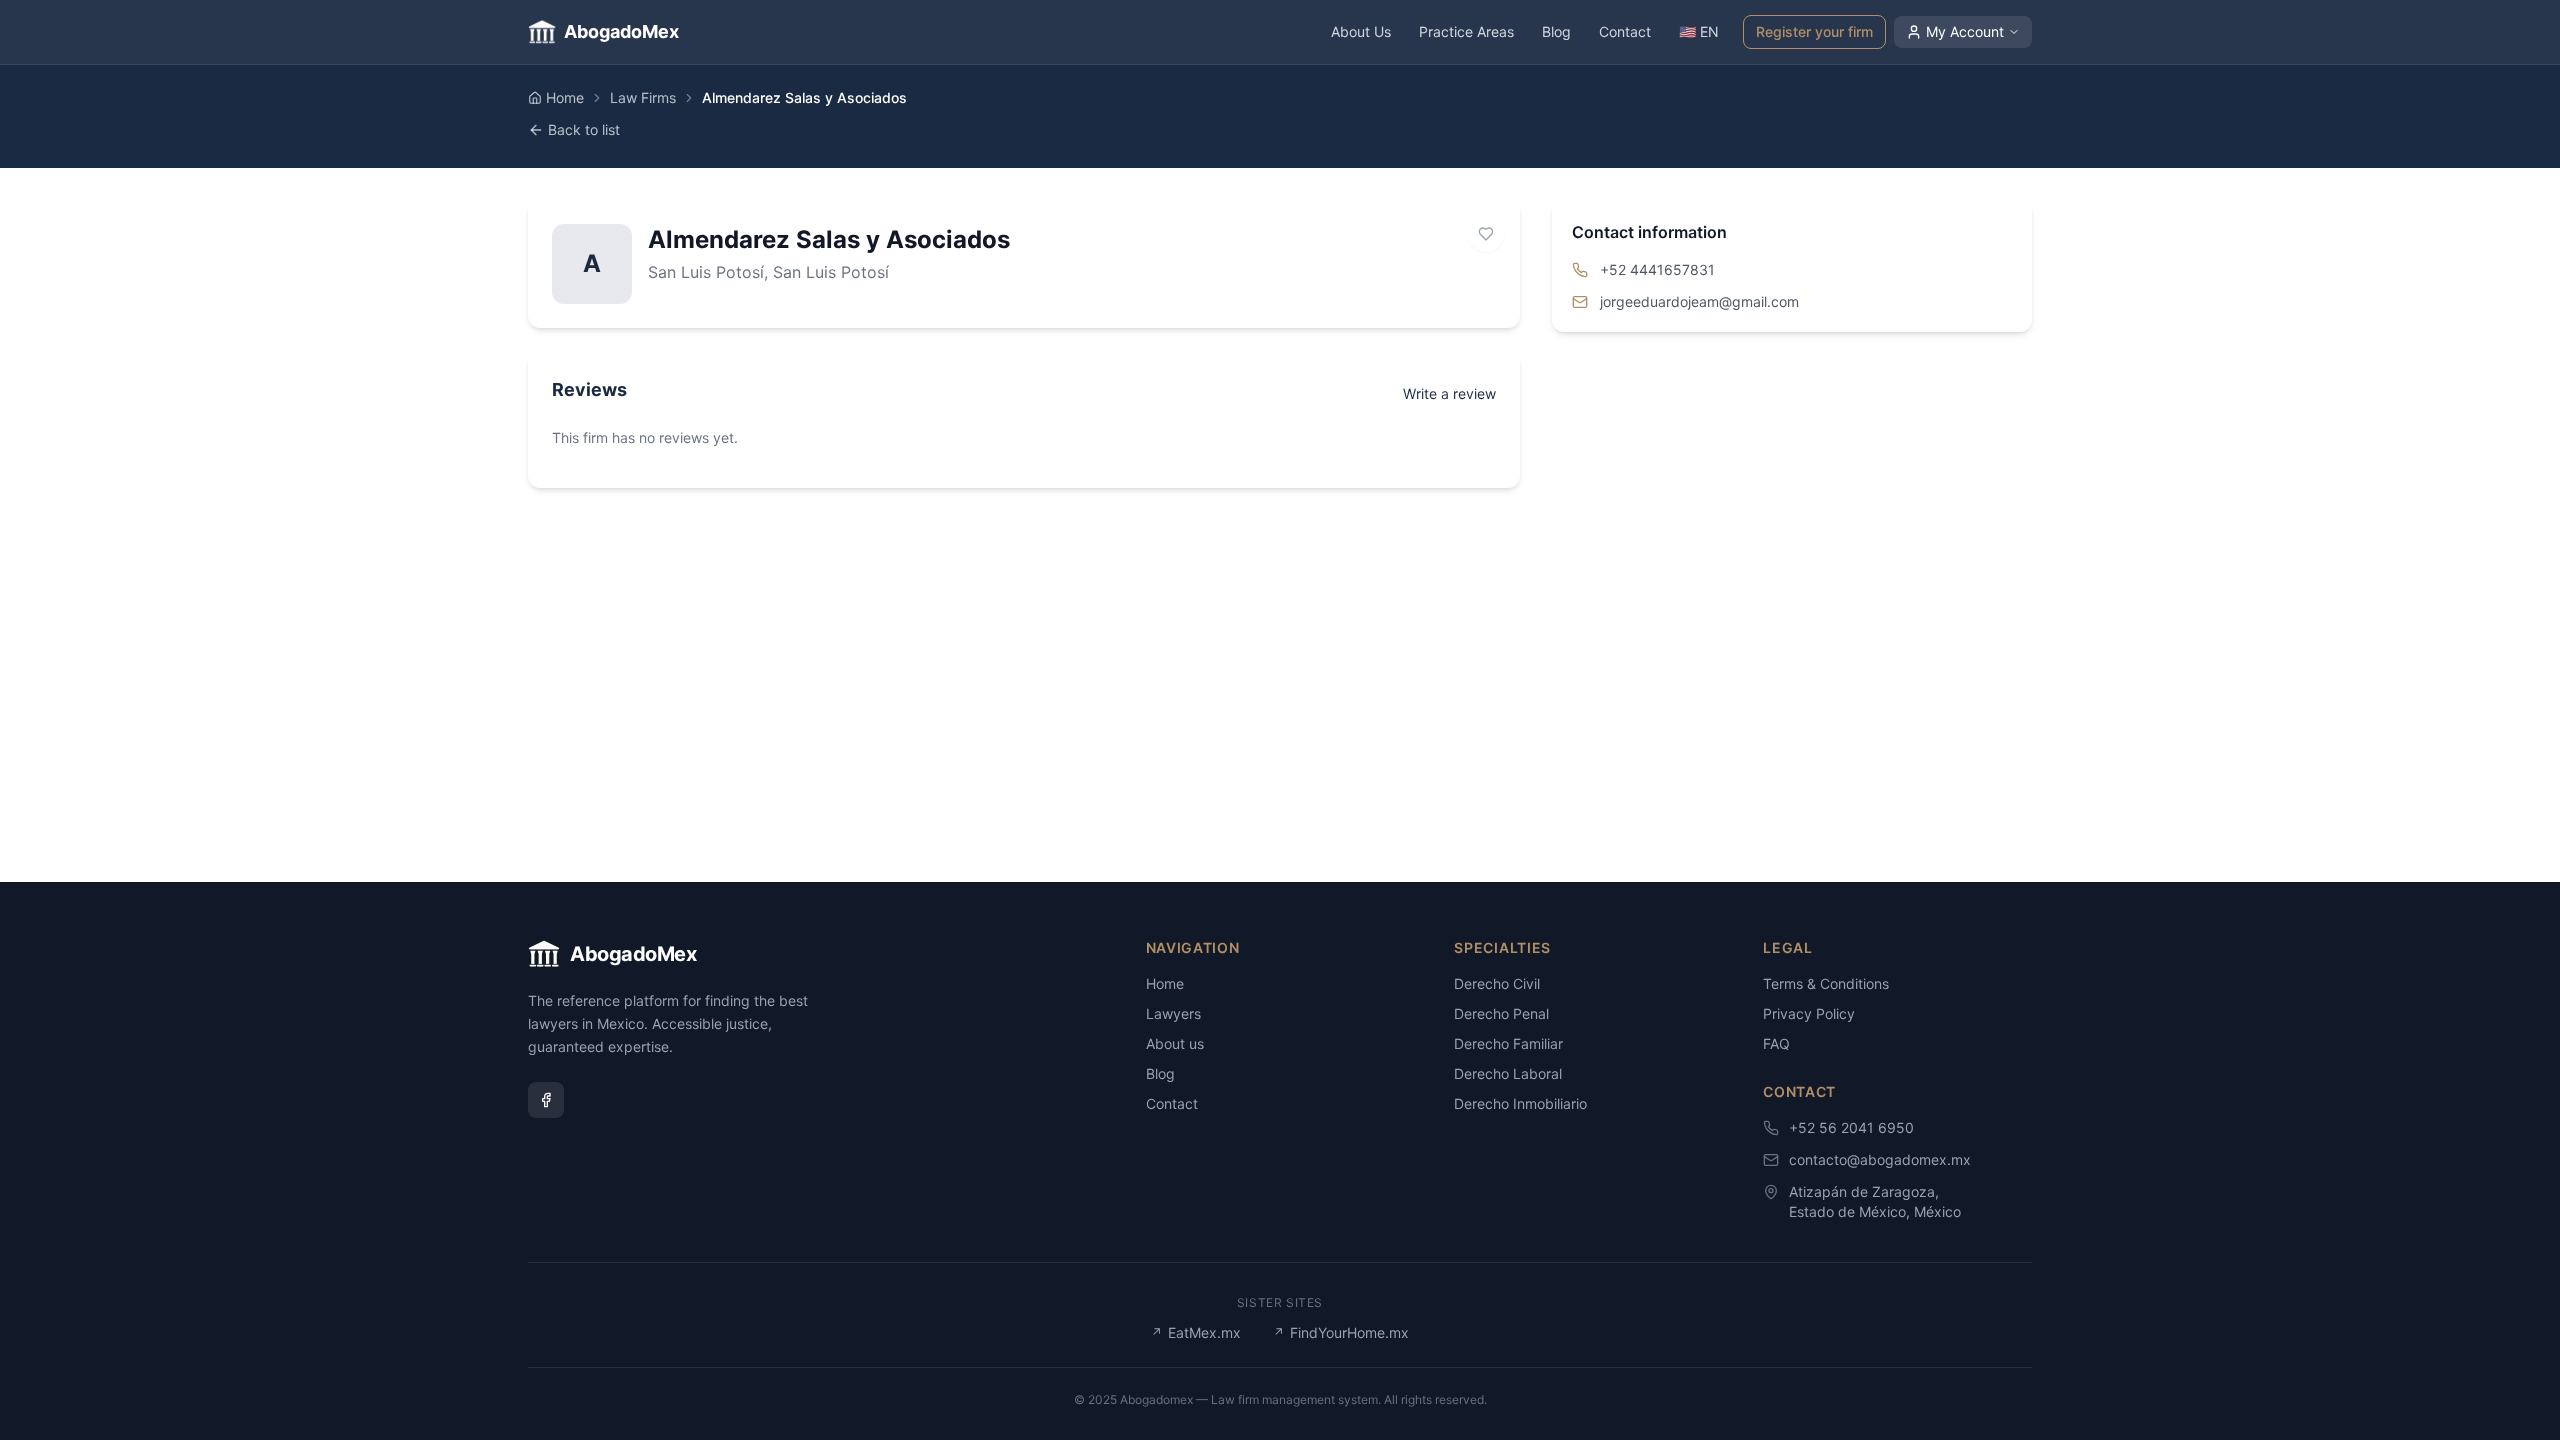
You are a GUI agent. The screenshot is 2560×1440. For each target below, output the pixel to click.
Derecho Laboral (1508, 1073)
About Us (1361, 31)
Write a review (1449, 393)
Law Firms (643, 97)
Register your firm (1814, 31)
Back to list (584, 129)
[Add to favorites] (1486, 234)
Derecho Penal (1501, 1013)
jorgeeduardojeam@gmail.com (1699, 301)
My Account (1965, 31)
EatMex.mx (1196, 1332)
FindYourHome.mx (1341, 1332)
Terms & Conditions (1826, 983)
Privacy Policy (1809, 1013)
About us (1175, 1043)
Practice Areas (1466, 31)
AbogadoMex (621, 31)
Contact (1625, 31)
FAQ (1776, 1043)
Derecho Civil (1497, 983)
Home (565, 97)
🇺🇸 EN (1699, 31)
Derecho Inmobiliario (1520, 1103)
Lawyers (1173, 1013)
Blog (1556, 31)
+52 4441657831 (1657, 269)
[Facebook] (546, 1100)
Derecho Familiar (1508, 1043)
